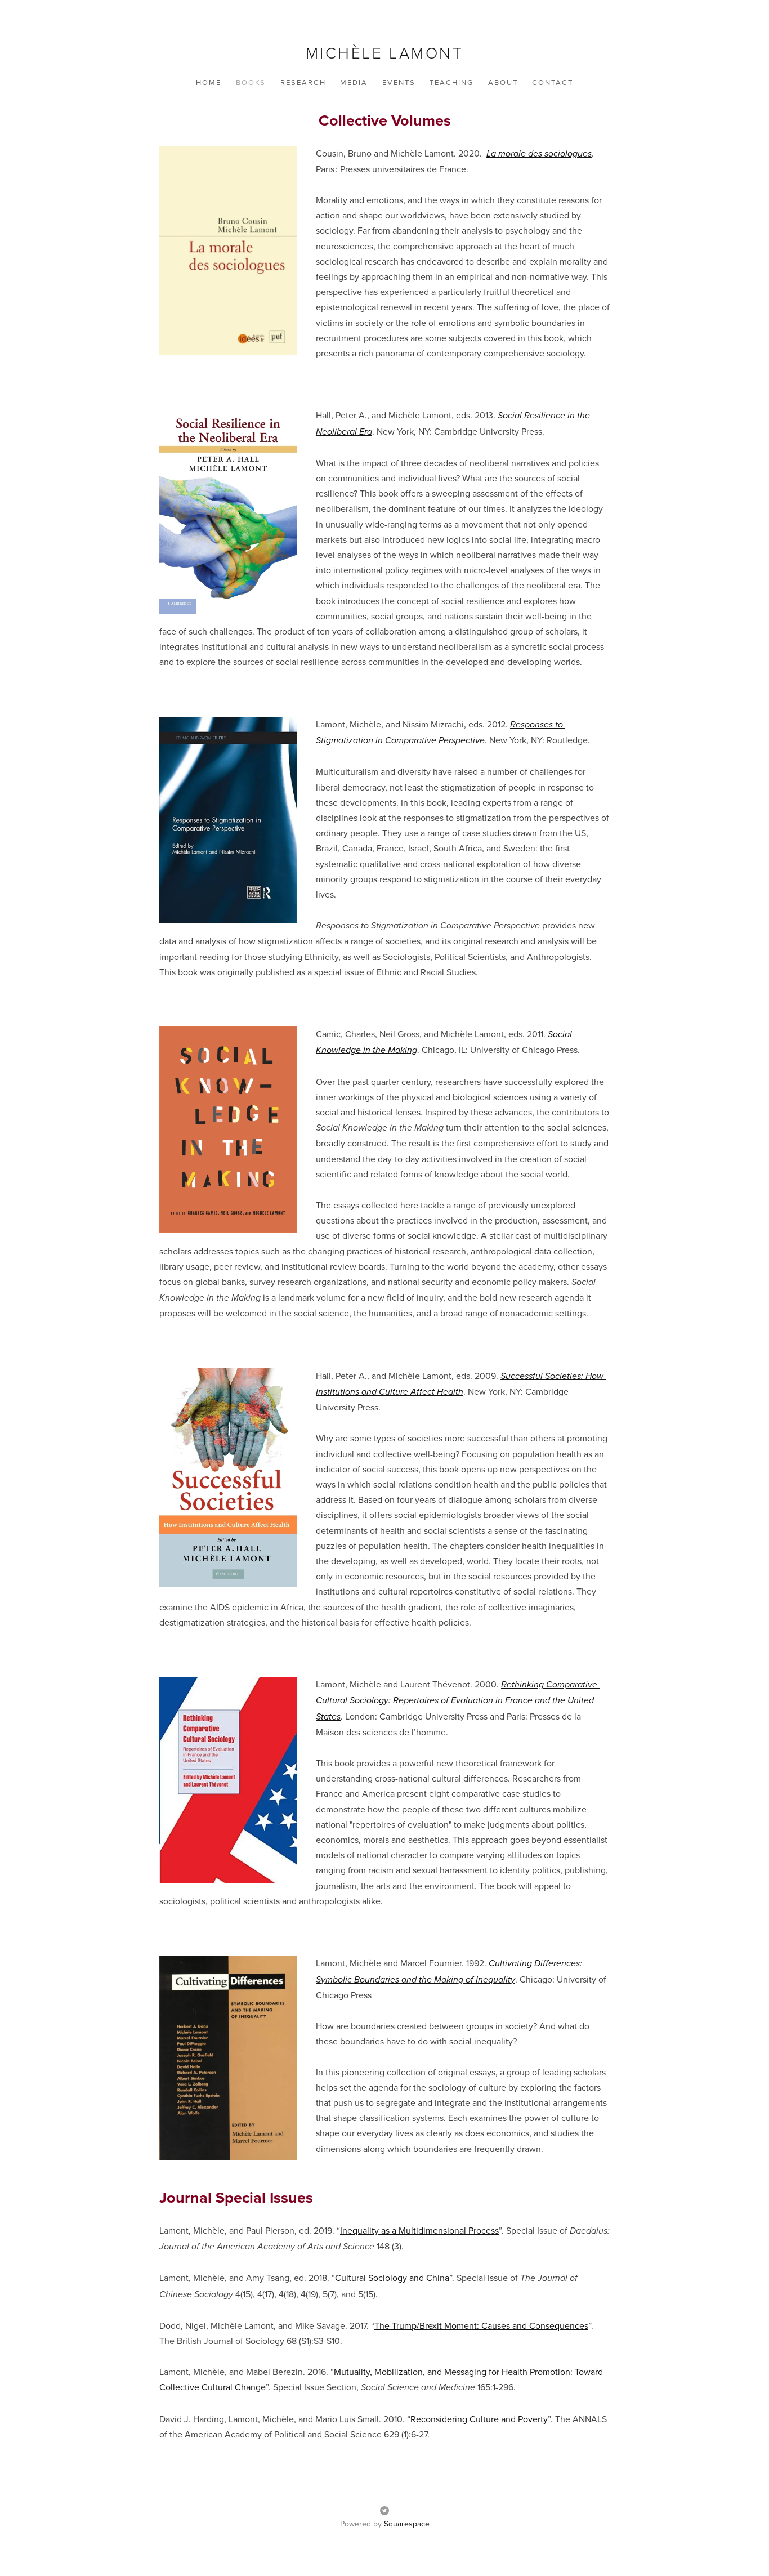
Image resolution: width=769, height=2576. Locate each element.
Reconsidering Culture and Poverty (479, 2419)
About (503, 82)
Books (251, 82)
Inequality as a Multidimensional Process (419, 2230)
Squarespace (407, 2524)
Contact (553, 82)
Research (303, 82)
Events (399, 82)
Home (209, 82)
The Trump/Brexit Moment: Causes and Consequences (481, 2325)
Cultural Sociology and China (392, 2278)
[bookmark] (385, 53)
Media (354, 82)
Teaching (451, 82)
